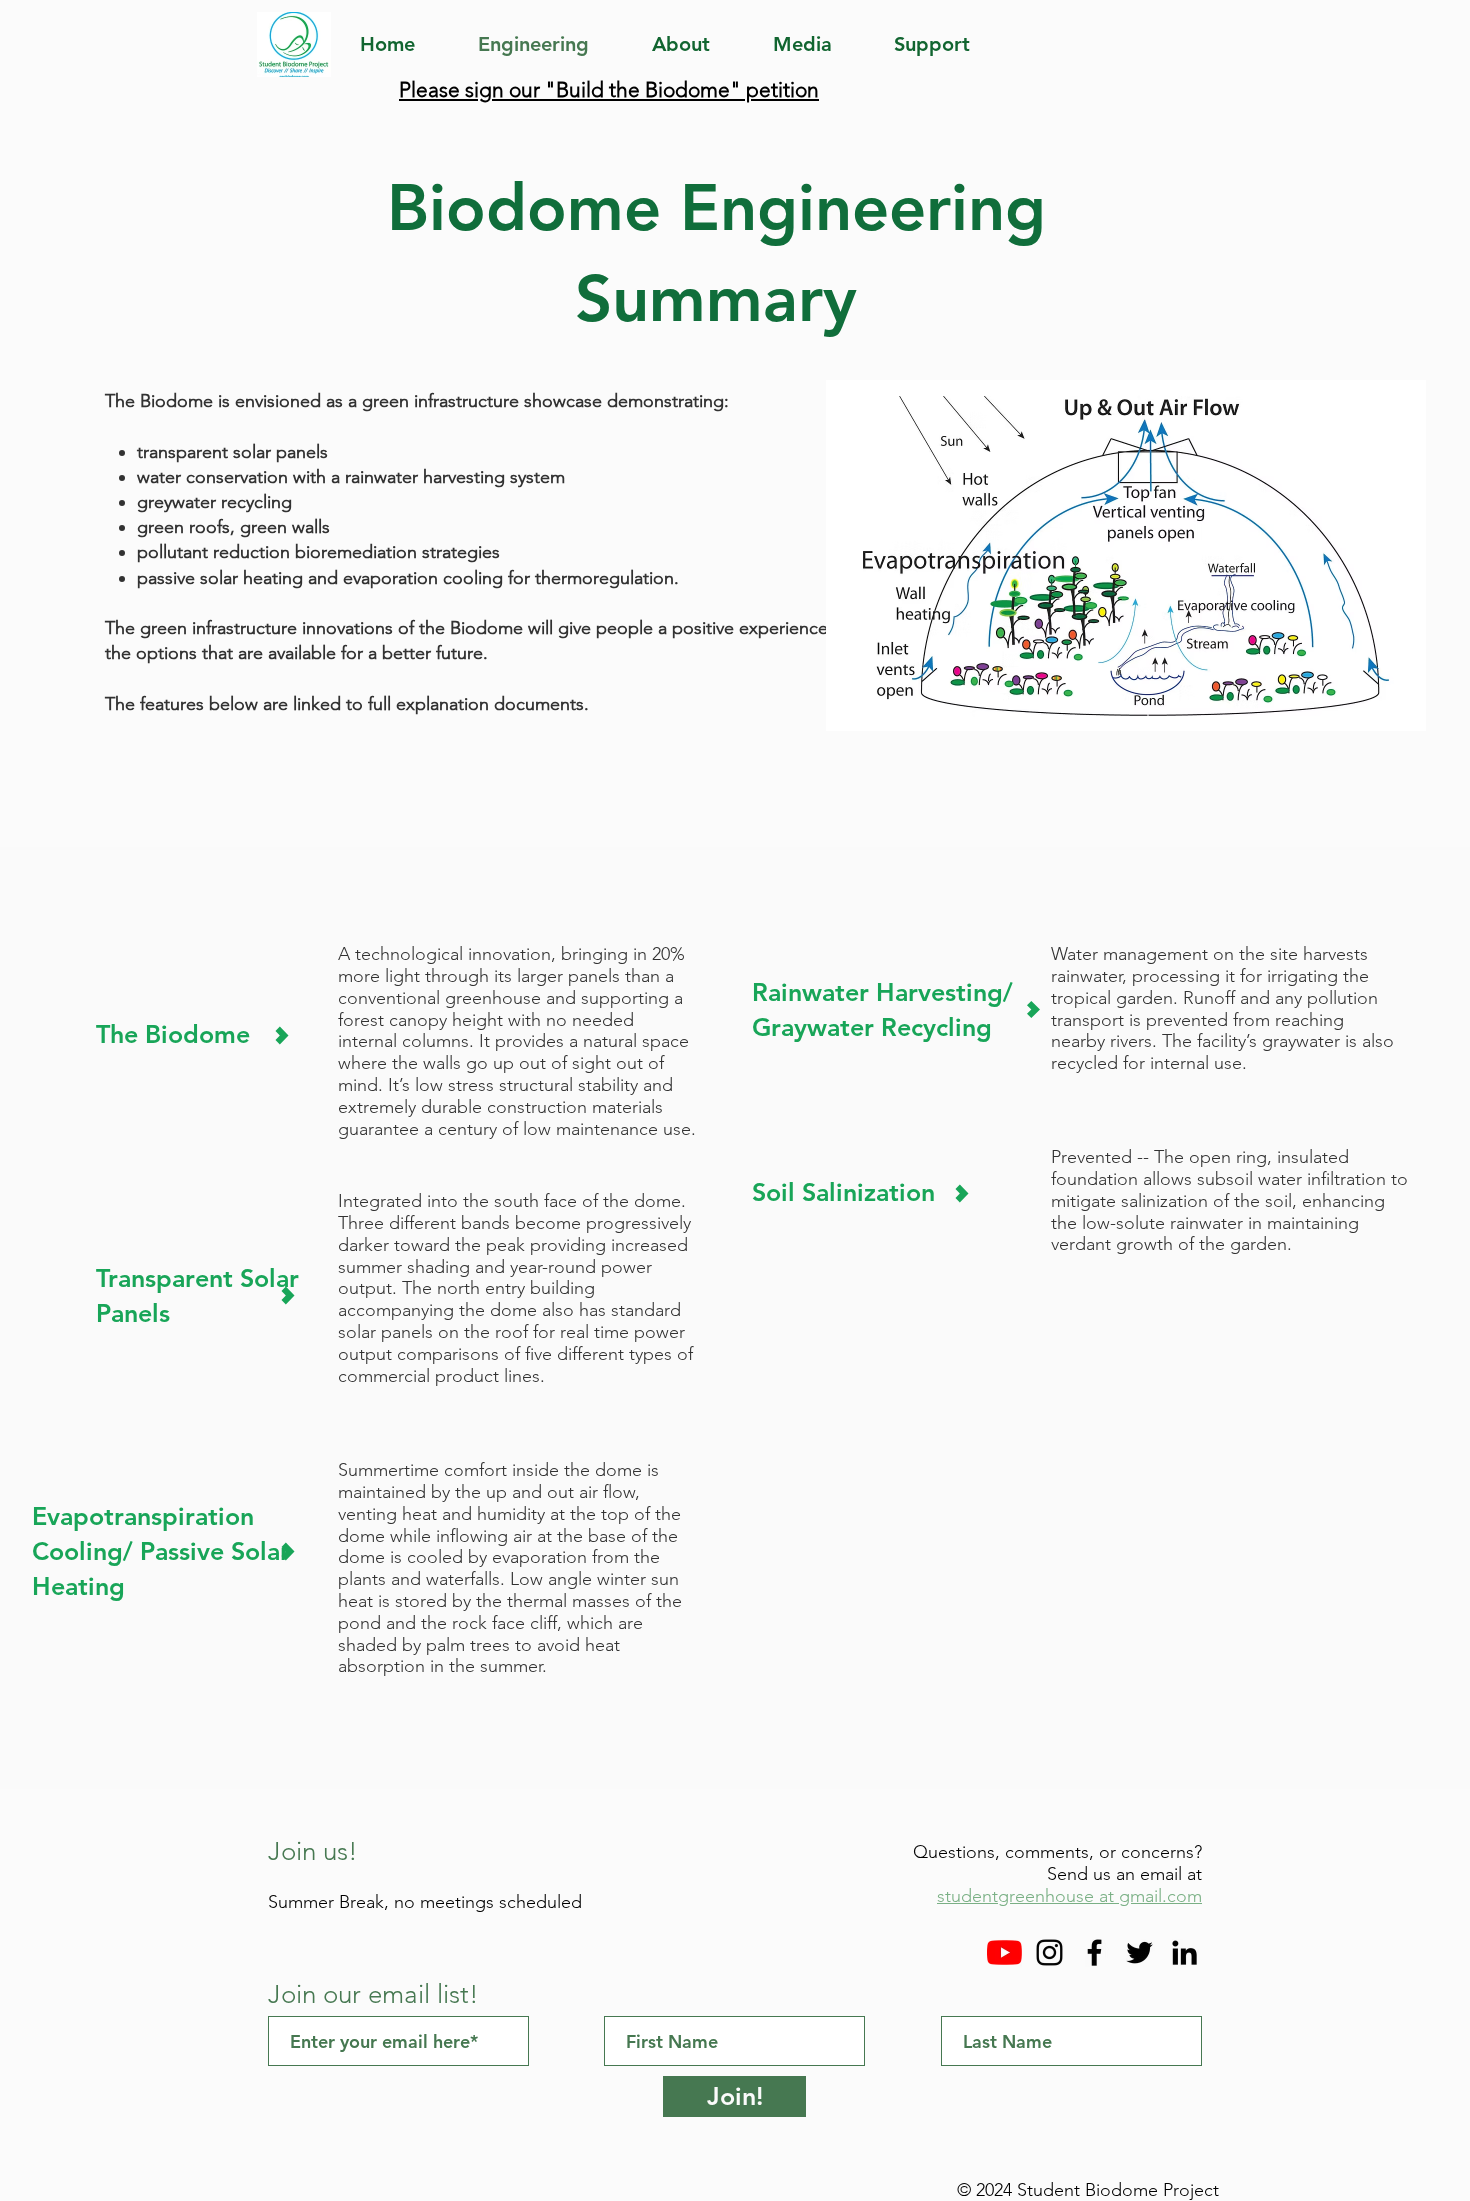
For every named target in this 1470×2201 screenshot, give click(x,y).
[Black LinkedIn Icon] (1184, 1952)
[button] (818, 44)
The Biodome (176, 1034)
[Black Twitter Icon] (1139, 1952)
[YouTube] (1004, 1952)
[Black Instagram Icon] (1049, 1952)
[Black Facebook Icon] (1094, 1952)
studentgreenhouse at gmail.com (1069, 1896)
